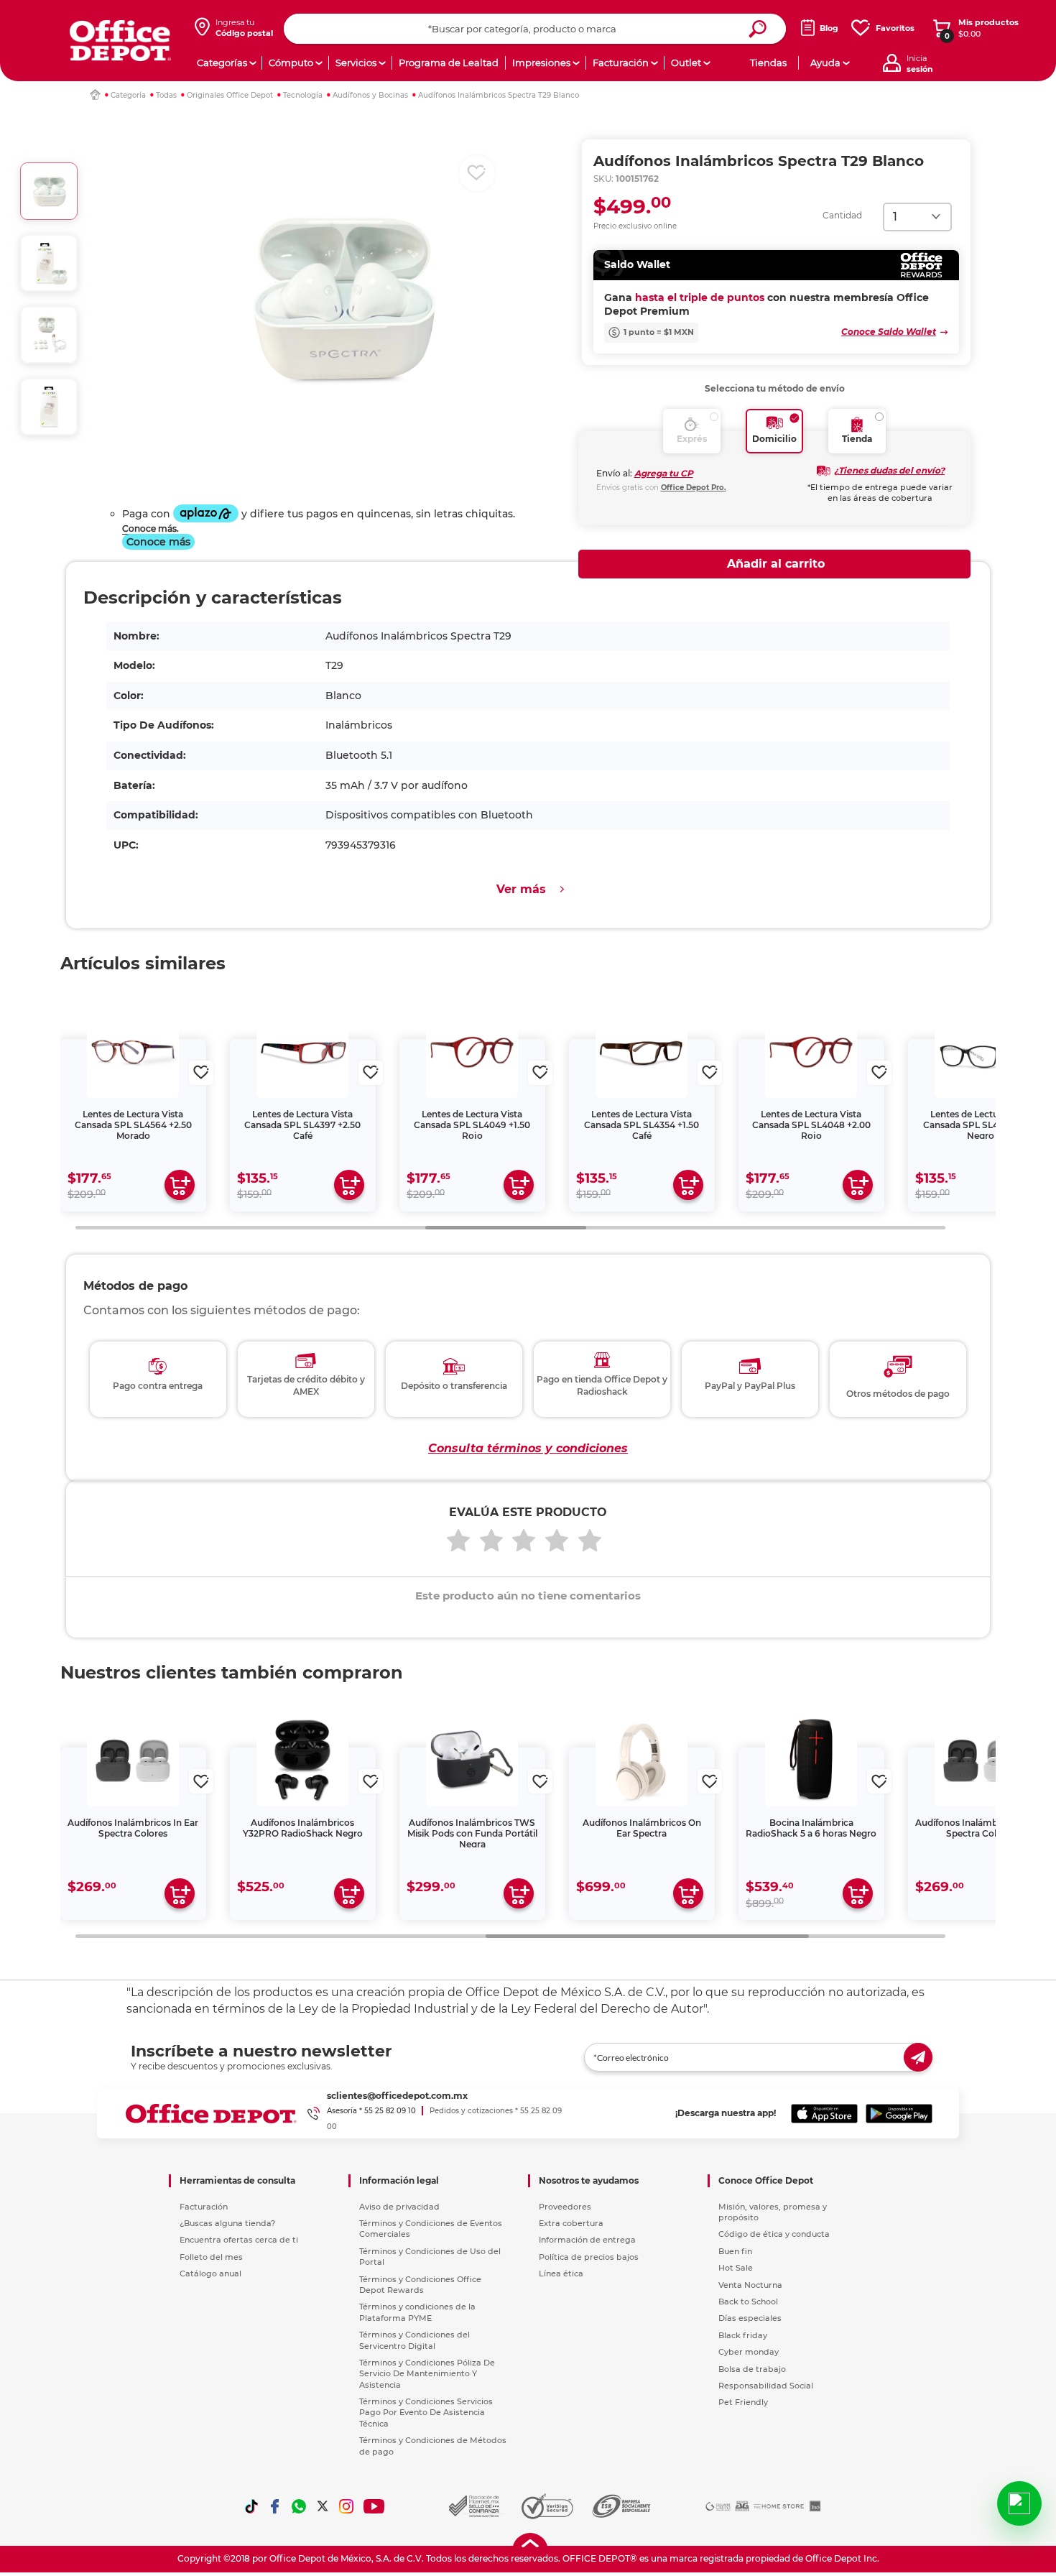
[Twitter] (323, 2506)
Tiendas (768, 63)
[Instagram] (346, 2506)
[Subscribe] (918, 2057)
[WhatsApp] (299, 2506)
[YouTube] (375, 2506)
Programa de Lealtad (449, 63)
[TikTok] (251, 2506)
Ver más (521, 889)
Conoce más (158, 542)
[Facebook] (275, 2506)
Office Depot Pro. (694, 488)
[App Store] (824, 2113)
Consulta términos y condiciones (528, 1448)
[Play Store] (899, 2113)
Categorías (222, 63)
